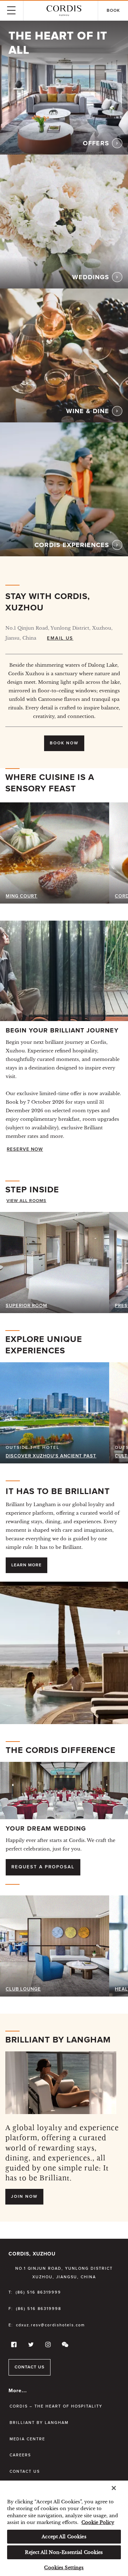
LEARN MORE (26, 1565)
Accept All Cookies (64, 2537)
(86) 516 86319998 (39, 2309)
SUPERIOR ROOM (26, 1306)
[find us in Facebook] (13, 2346)
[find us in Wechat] (64, 2346)
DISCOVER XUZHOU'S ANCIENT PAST (51, 1456)
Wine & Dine (88, 411)
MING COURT (22, 896)
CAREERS (20, 2455)
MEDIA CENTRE (27, 2439)
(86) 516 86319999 (38, 2292)
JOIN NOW (24, 2197)
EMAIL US (60, 638)
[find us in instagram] (47, 2346)
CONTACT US (30, 2367)
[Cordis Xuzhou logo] (64, 11)
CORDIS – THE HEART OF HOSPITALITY (56, 2406)
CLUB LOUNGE (23, 1989)
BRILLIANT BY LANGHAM (39, 2423)
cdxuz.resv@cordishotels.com (50, 2325)
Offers (96, 144)
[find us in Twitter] (30, 2346)
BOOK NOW (64, 743)
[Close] (114, 2488)
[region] (64, 2528)
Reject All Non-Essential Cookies (64, 2552)
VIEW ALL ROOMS (26, 1201)
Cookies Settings (64, 2568)
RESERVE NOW (25, 1149)
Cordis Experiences (72, 545)
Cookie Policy (98, 2522)
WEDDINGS (91, 277)
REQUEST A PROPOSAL (43, 1867)
